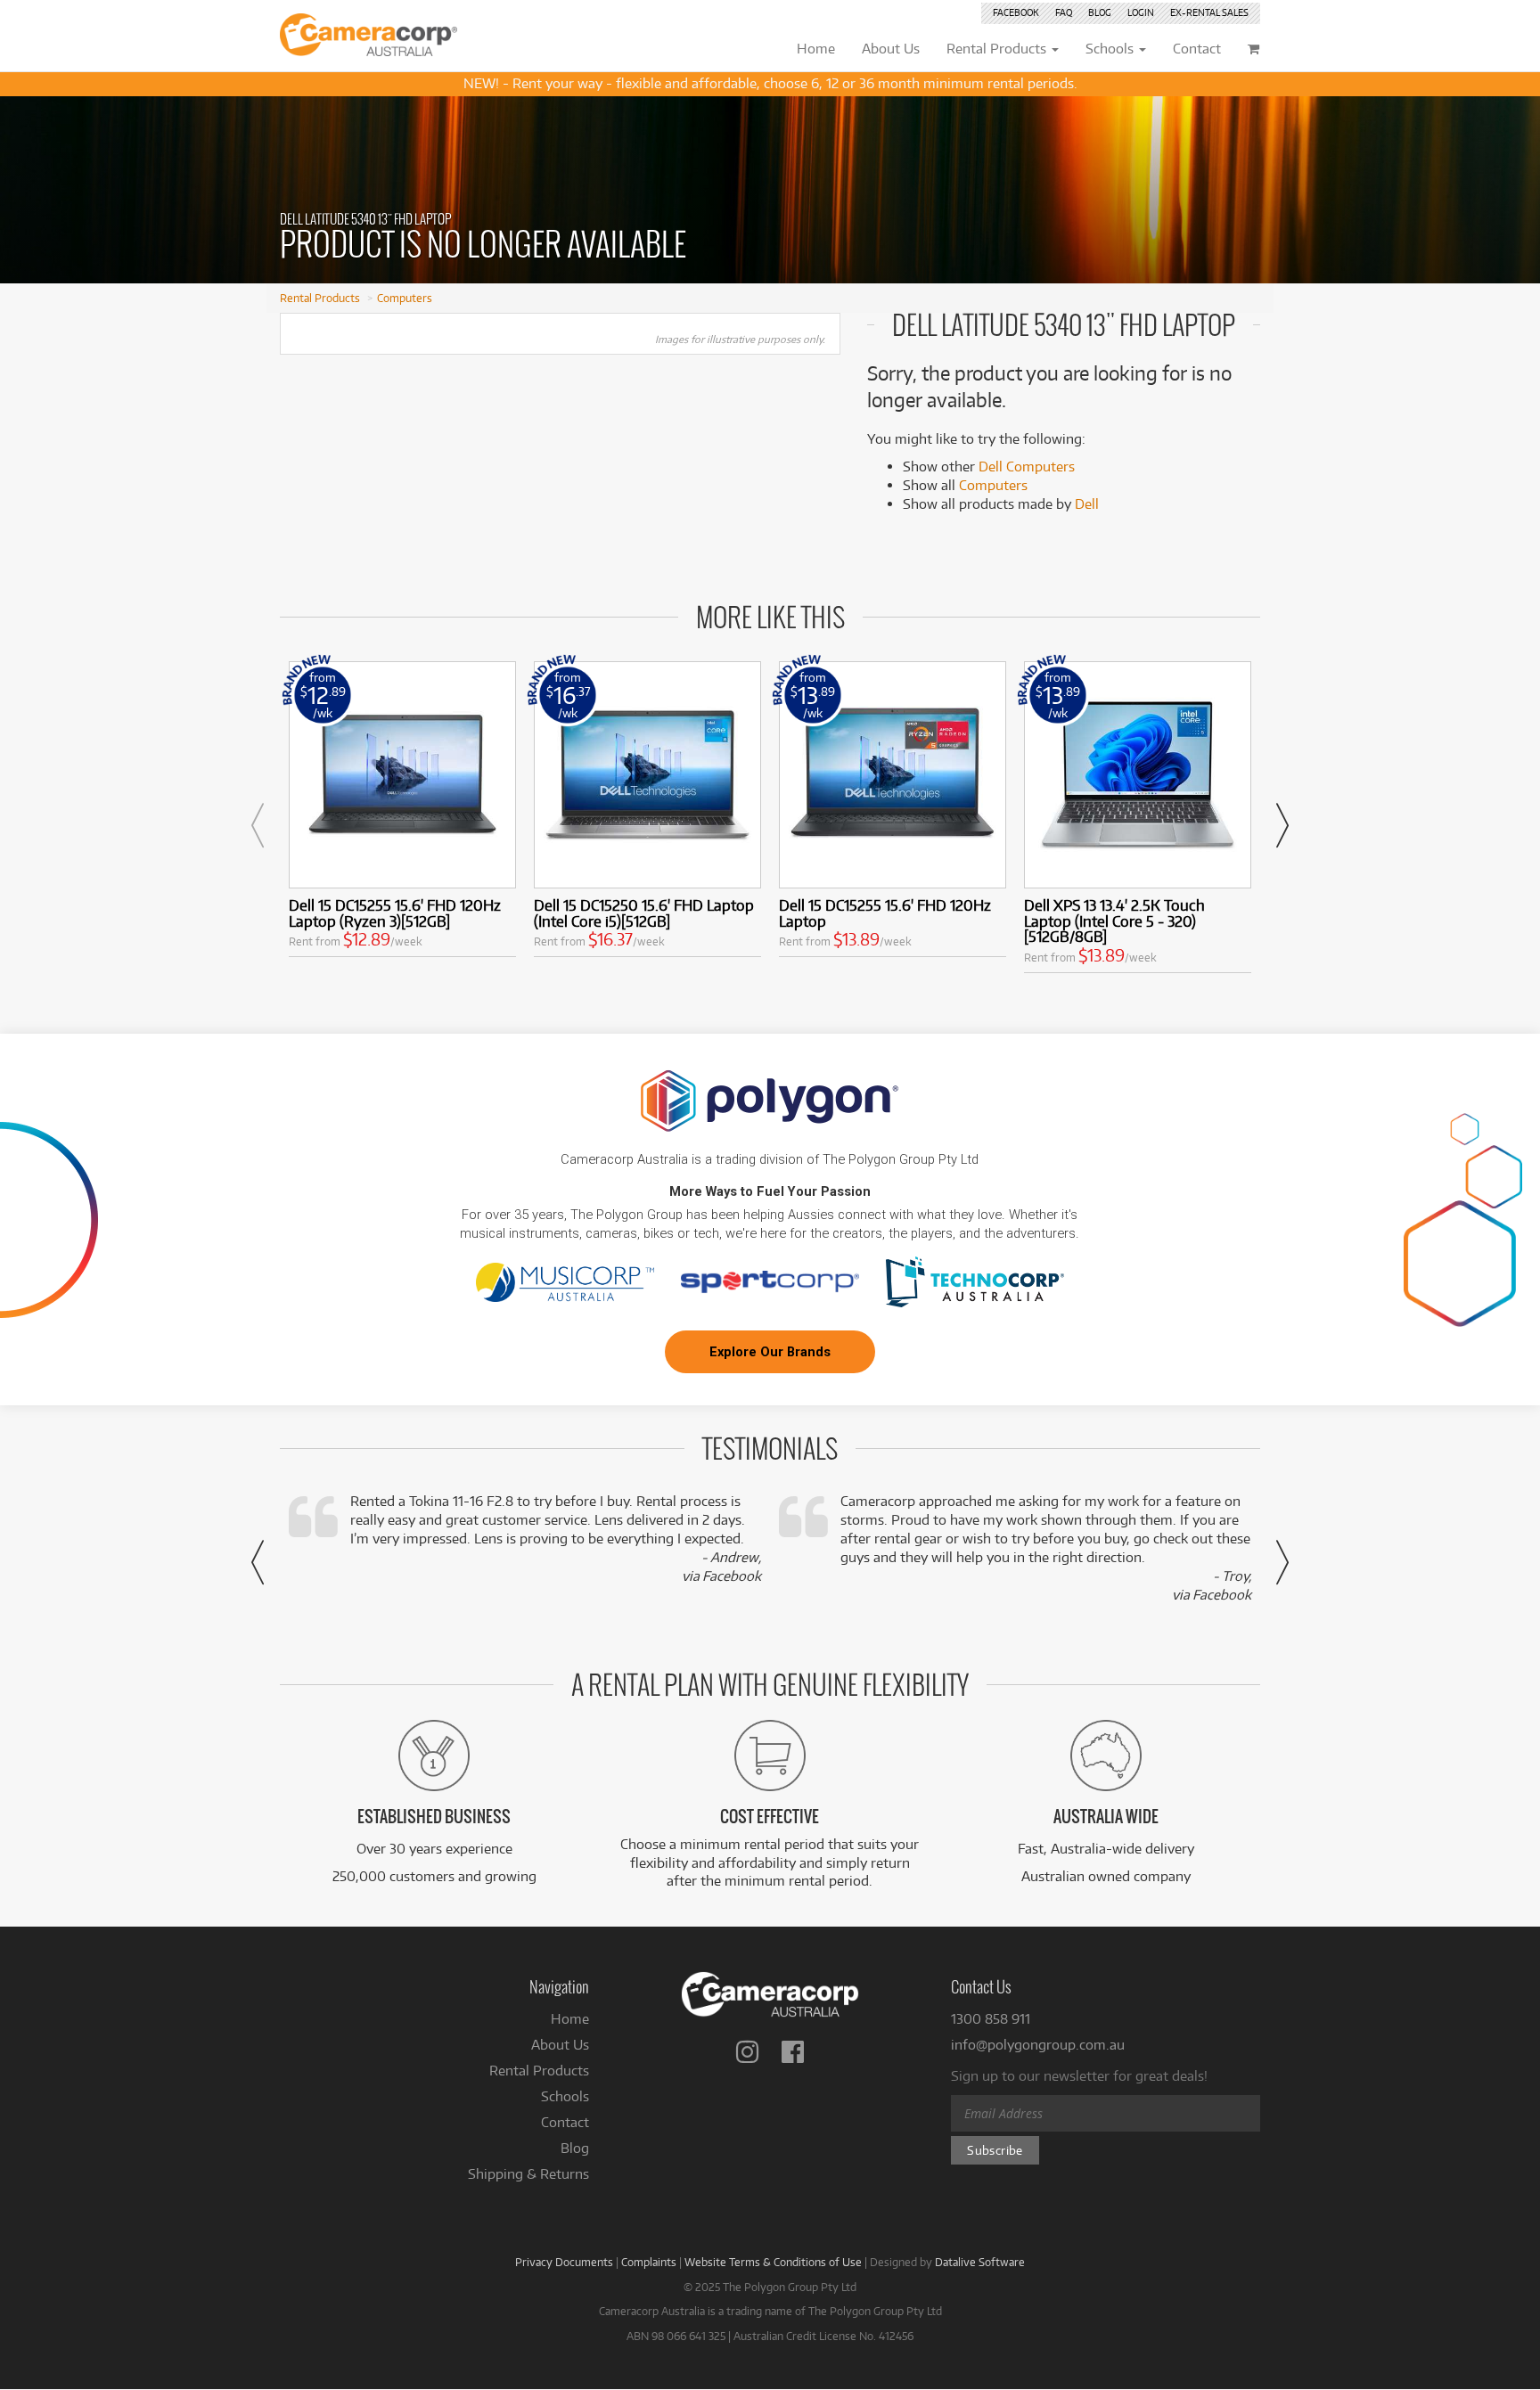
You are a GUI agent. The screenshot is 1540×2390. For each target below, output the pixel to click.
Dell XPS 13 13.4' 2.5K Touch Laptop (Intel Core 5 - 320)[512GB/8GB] (1114, 921)
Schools (565, 2096)
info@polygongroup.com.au (1038, 2045)
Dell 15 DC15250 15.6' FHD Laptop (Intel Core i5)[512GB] (644, 913)
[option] (402, 813)
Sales (1209, 12)
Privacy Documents (564, 2262)
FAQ (1064, 12)
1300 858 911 (991, 2019)
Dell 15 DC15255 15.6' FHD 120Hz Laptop (885, 913)
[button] (258, 825)
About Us (560, 2045)
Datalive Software (980, 2262)
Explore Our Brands (770, 1352)
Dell (1087, 504)
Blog (1100, 12)
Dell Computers (1027, 467)
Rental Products (320, 298)
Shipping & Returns (528, 2174)
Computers (405, 298)
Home (570, 2019)
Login (1141, 12)
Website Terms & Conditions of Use (773, 2262)
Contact (565, 2122)
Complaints (649, 2262)
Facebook (1016, 12)
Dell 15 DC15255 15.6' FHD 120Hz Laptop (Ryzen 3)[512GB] (395, 913)
